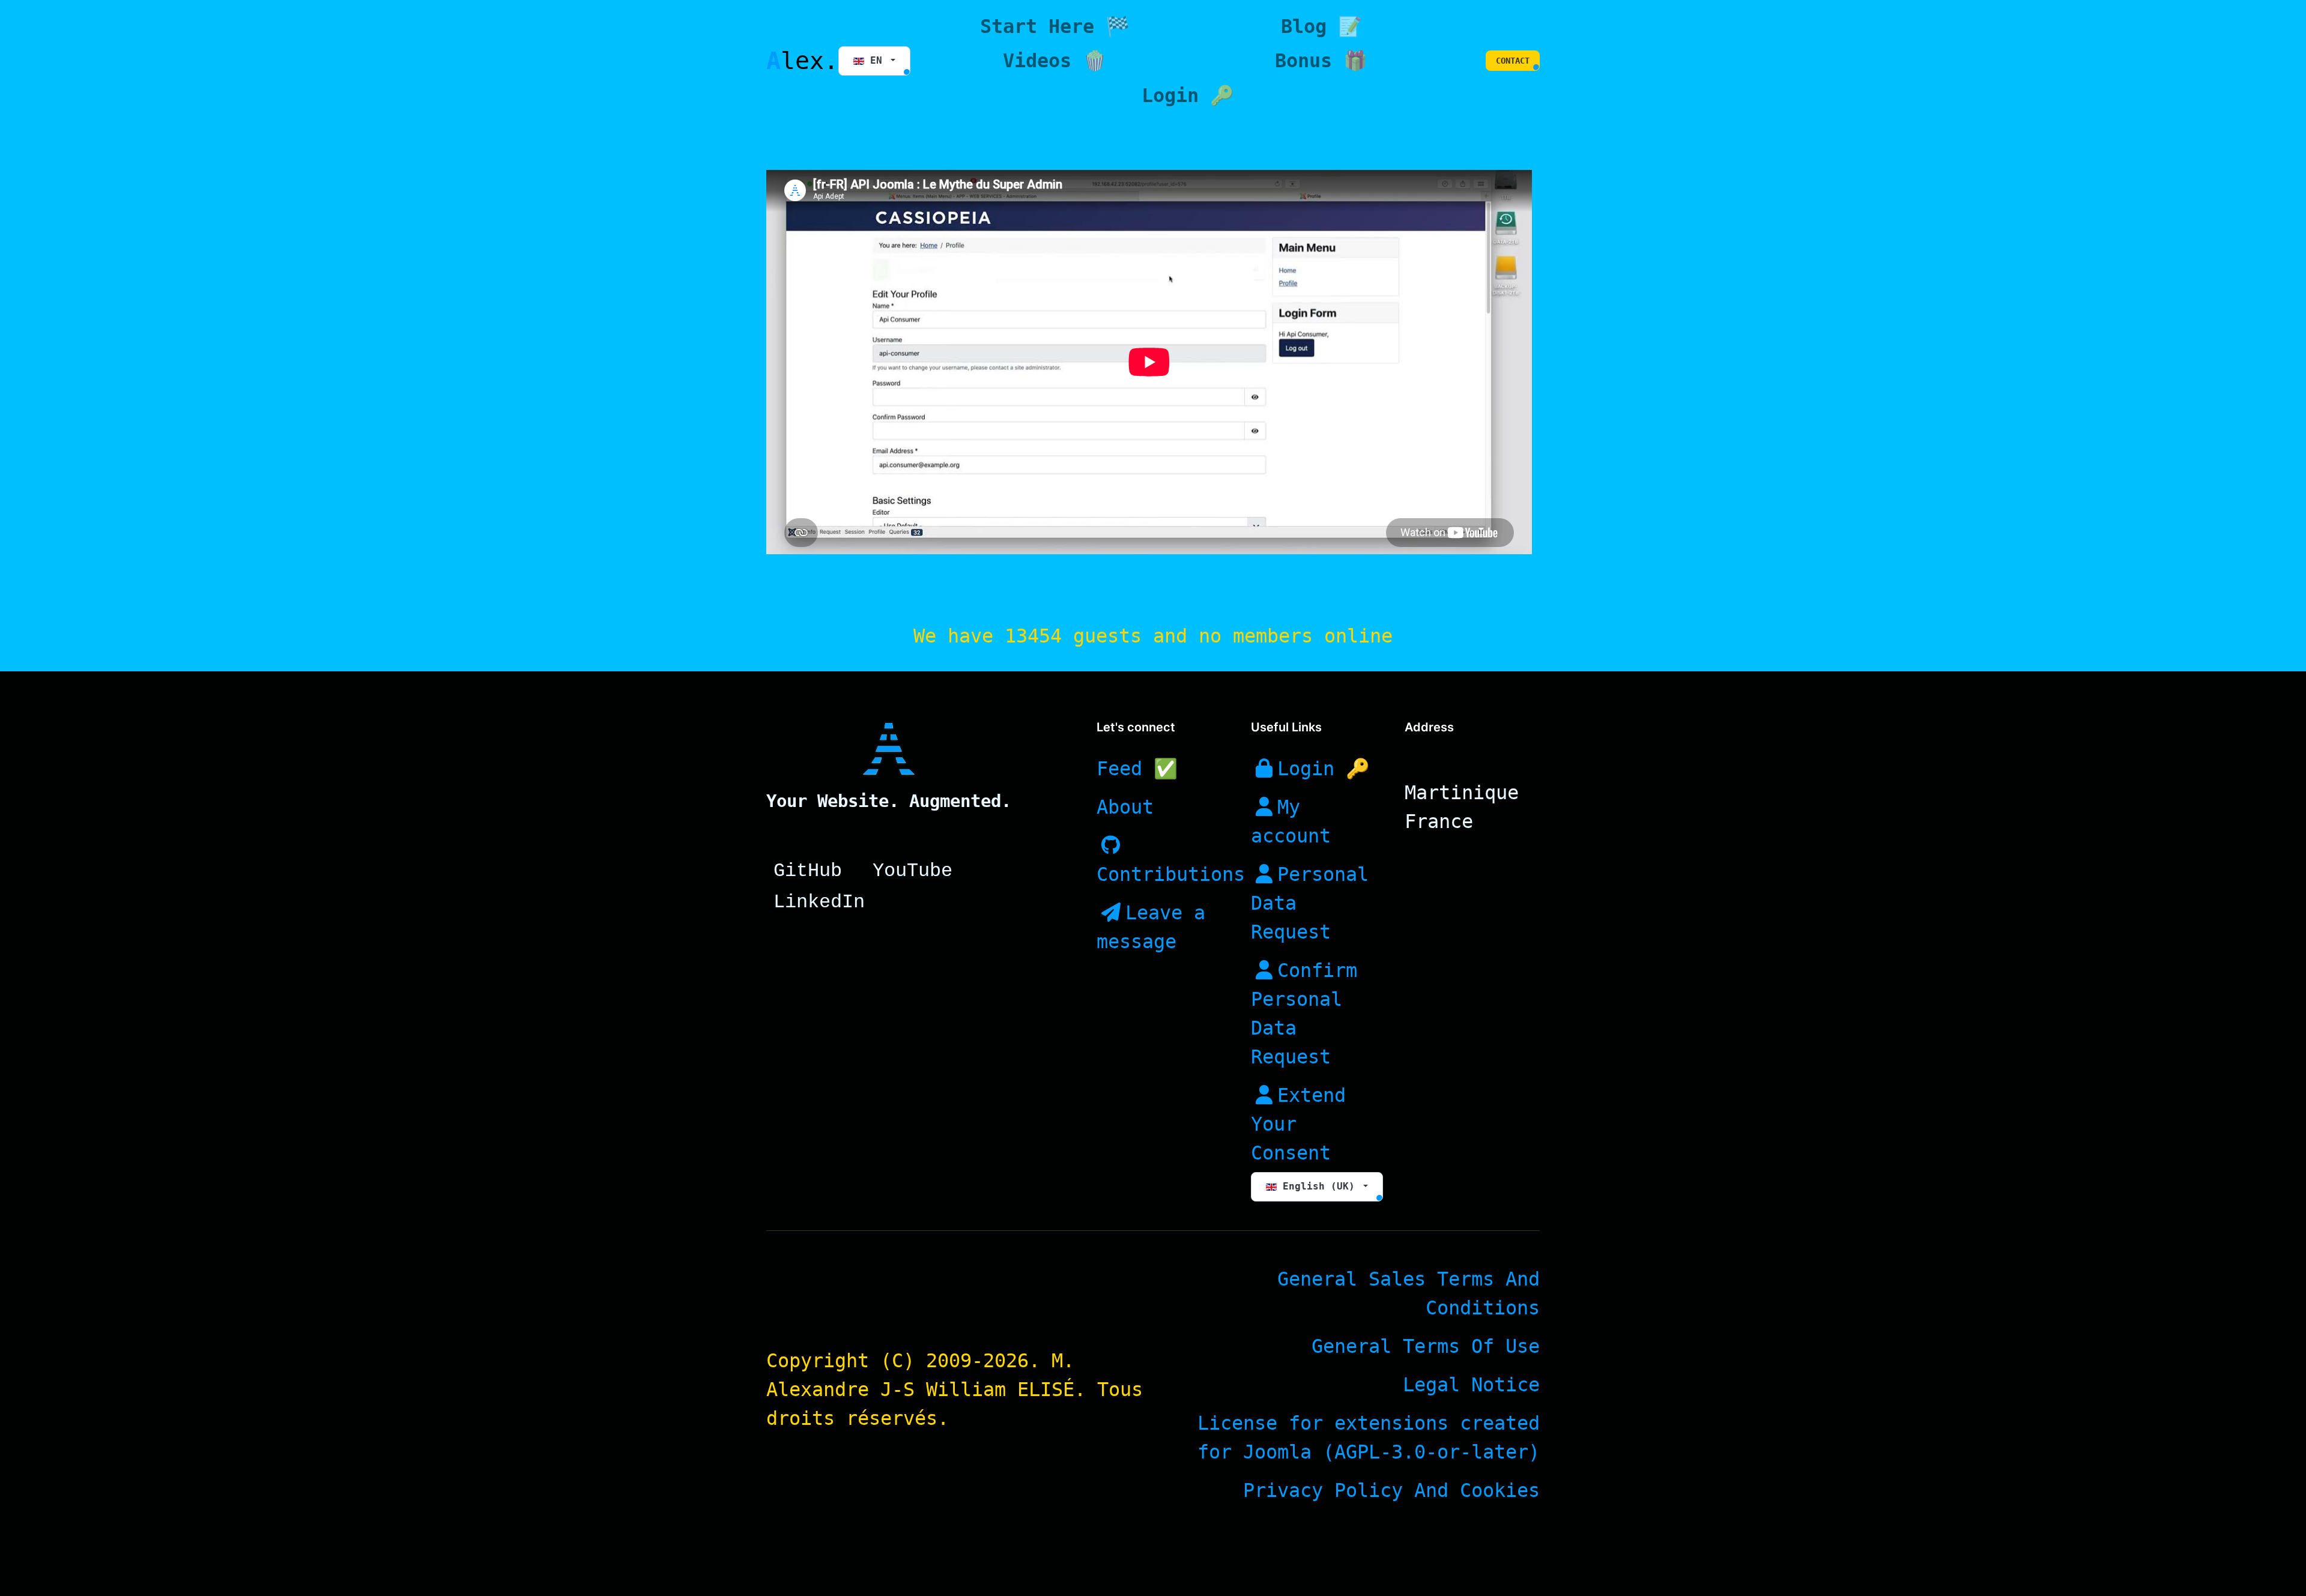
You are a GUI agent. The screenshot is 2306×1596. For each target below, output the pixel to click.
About (1125, 807)
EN (876, 60)
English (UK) (1319, 1186)
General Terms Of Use (1426, 1346)
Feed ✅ (1137, 769)
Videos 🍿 (1055, 61)
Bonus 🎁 (1321, 61)
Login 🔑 (1188, 95)
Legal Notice (1471, 1385)
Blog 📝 (1321, 26)
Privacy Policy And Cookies (1391, 1490)
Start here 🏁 (1055, 26)
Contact (1513, 61)
